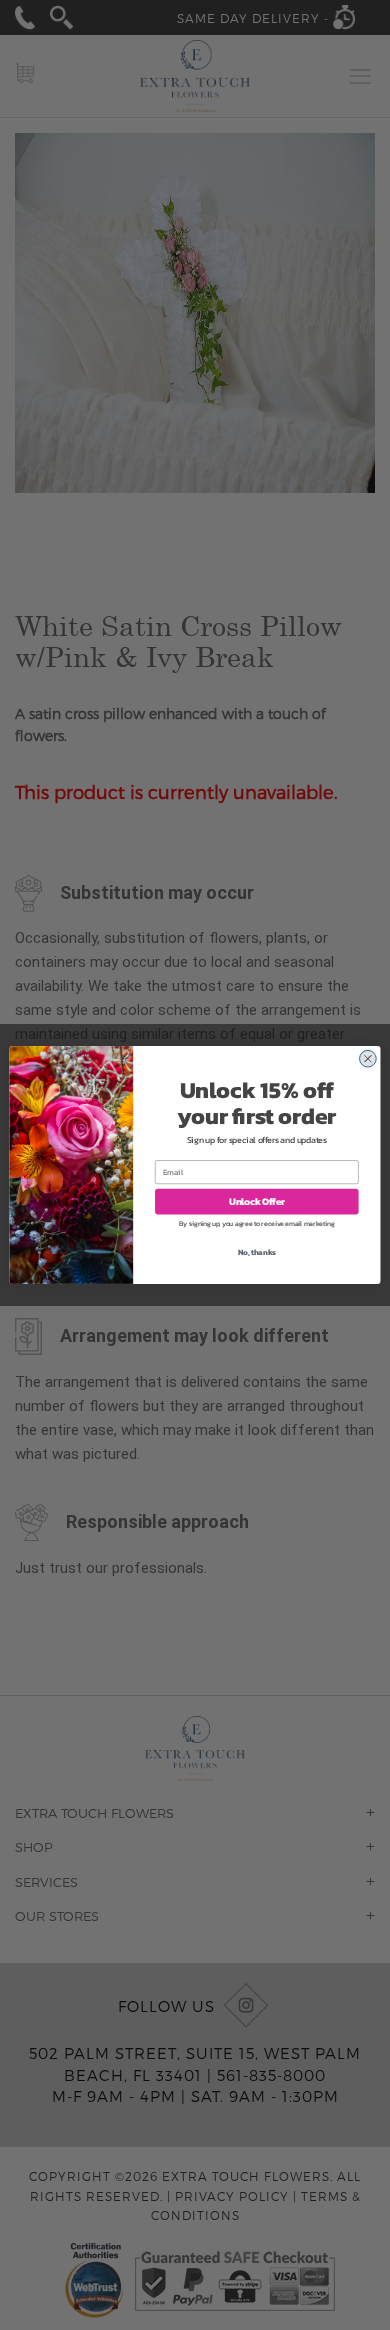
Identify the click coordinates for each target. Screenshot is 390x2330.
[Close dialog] (368, 1059)
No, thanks (257, 1252)
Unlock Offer (257, 1201)
